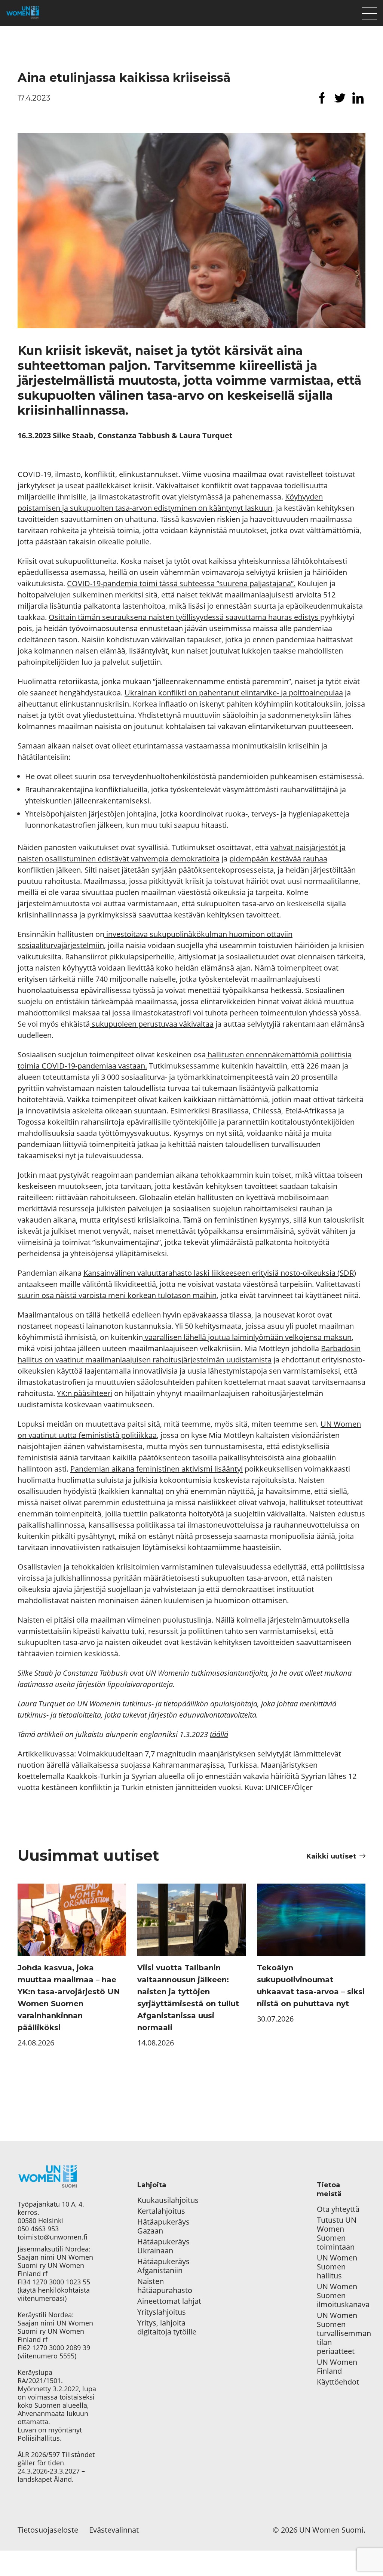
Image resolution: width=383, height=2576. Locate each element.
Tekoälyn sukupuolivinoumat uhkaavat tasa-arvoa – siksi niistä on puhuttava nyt (311, 1986)
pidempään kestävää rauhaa (278, 859)
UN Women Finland (337, 2367)
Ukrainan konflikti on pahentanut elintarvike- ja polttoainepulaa (234, 693)
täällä (219, 1734)
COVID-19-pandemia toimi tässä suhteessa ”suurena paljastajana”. (181, 583)
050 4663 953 (38, 2229)
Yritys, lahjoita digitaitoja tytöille (167, 2327)
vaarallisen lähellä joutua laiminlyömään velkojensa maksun (247, 1337)
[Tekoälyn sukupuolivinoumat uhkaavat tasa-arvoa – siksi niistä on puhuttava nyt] (311, 1920)
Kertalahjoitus (161, 2211)
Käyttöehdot (338, 2382)
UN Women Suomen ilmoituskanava (341, 2296)
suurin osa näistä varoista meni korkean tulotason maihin (117, 1295)
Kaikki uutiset (331, 1856)
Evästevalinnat (114, 2530)
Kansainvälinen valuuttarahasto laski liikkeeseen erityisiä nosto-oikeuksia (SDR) (220, 1273)
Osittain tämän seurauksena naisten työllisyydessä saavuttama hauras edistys (184, 617)
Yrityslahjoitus (162, 2312)
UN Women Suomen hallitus (337, 2267)
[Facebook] (322, 98)
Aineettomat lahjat (169, 2301)
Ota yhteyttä (338, 2209)
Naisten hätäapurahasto (165, 2286)
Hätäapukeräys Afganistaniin (163, 2266)
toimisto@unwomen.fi (53, 2237)
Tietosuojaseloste (48, 2530)
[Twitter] (340, 98)
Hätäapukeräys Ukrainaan (163, 2246)
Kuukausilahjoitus (168, 2200)
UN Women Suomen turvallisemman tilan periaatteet (341, 2333)
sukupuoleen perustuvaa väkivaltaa (152, 1024)
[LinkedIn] (358, 98)
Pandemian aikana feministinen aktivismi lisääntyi (157, 1469)
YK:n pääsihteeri (85, 1393)
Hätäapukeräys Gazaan (163, 2226)
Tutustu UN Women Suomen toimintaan (337, 2234)
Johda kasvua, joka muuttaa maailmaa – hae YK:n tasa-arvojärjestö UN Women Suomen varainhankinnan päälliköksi (69, 1998)
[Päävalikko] (370, 12)
